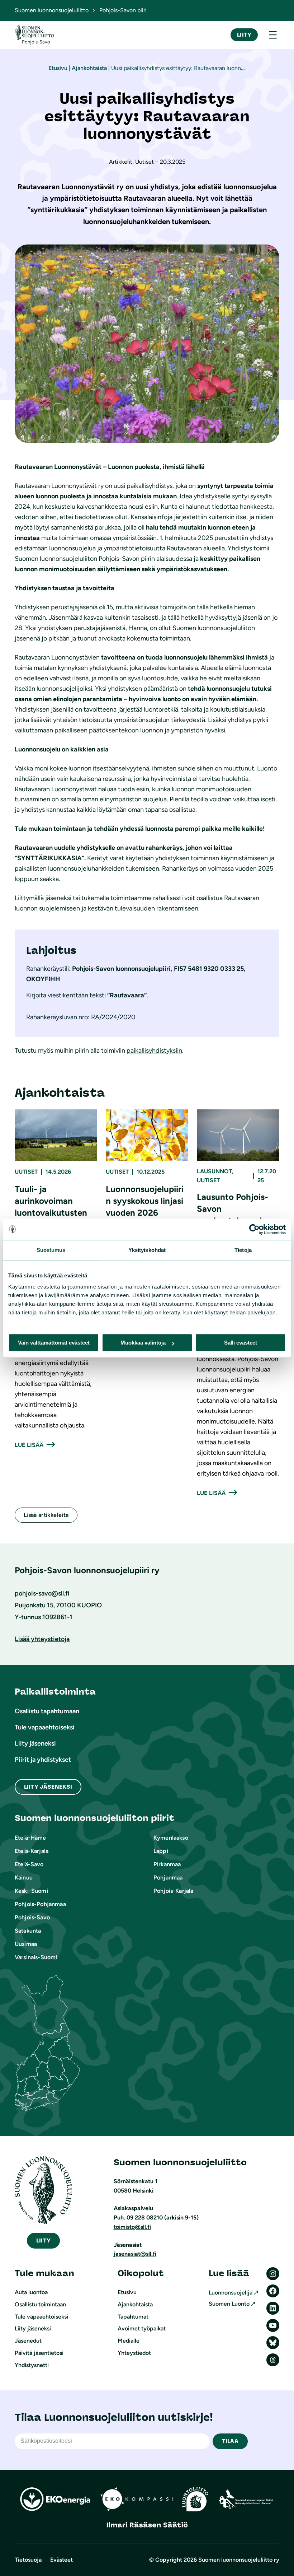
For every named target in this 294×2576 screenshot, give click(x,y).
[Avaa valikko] (273, 35)
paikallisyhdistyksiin (154, 1051)
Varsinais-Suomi (36, 1957)
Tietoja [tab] (243, 1250)
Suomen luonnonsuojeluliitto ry (239, 2560)
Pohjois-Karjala (173, 1891)
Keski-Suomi (31, 1891)
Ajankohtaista (89, 68)
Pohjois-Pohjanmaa (40, 1904)
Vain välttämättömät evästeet (54, 1343)
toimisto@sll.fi (132, 2227)
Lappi (161, 1851)
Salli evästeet (241, 1343)
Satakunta (28, 1931)
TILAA (230, 2441)
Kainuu (24, 1878)
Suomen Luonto (229, 2304)
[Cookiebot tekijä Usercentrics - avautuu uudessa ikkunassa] (254, 1229)
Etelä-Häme (30, 1838)
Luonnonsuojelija (231, 2293)
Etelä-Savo (29, 1864)
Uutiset (26, 1172)
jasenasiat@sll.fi (135, 2254)
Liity (244, 35)
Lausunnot (214, 1171)
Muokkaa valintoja (143, 1343)
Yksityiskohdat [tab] (147, 1250)
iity (43, 2240)
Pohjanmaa (168, 1878)
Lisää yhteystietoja (42, 1639)
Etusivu (58, 68)
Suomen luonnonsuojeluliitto (52, 10)
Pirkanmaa (167, 1864)
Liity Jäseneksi (48, 1787)
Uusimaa (26, 1944)
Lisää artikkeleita (46, 1515)
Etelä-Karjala (32, 1851)
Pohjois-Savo (32, 1917)
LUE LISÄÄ (29, 1445)
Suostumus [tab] (51, 1250)
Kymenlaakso (171, 1838)
